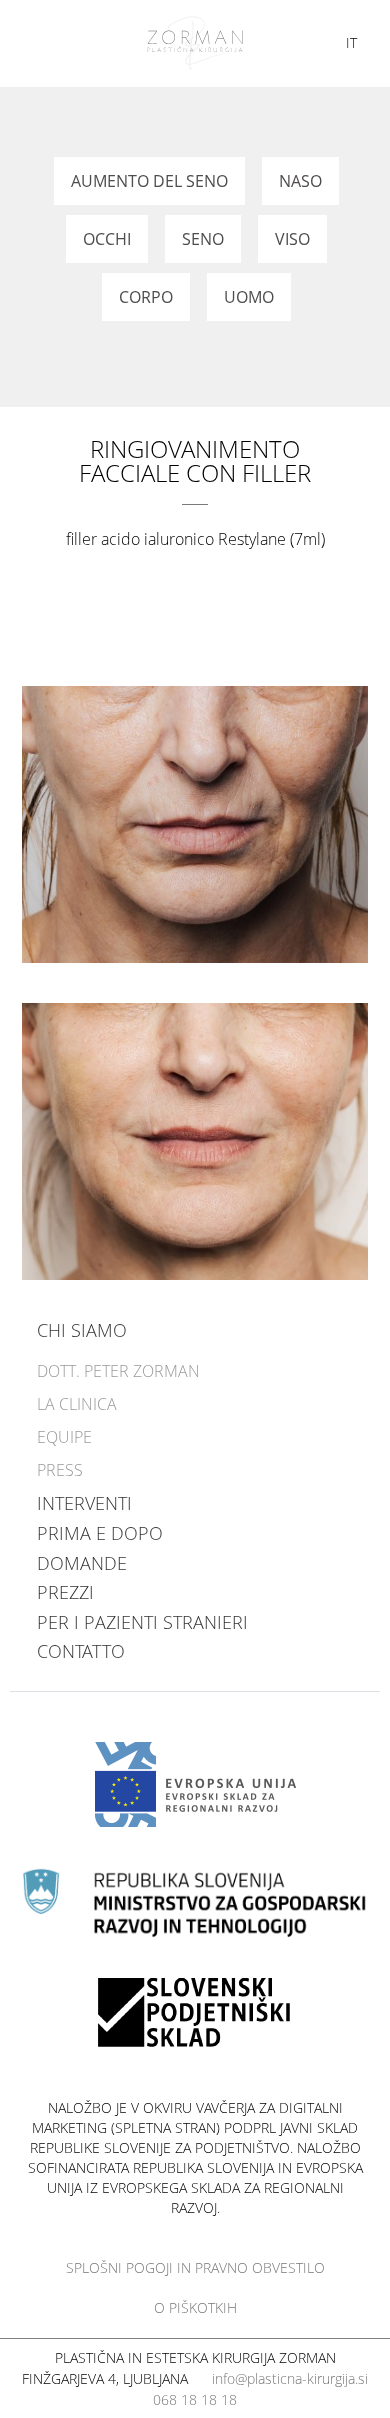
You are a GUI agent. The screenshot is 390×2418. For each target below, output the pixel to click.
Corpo (146, 297)
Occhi (107, 239)
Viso (292, 239)
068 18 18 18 (195, 2399)
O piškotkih (195, 2307)
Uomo (249, 297)
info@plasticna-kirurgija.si (290, 2378)
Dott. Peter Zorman (118, 1371)
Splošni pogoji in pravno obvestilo (195, 2267)
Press (60, 1470)
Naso (300, 181)
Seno (203, 239)
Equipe (64, 1437)
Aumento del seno (149, 181)
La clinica (77, 1404)
